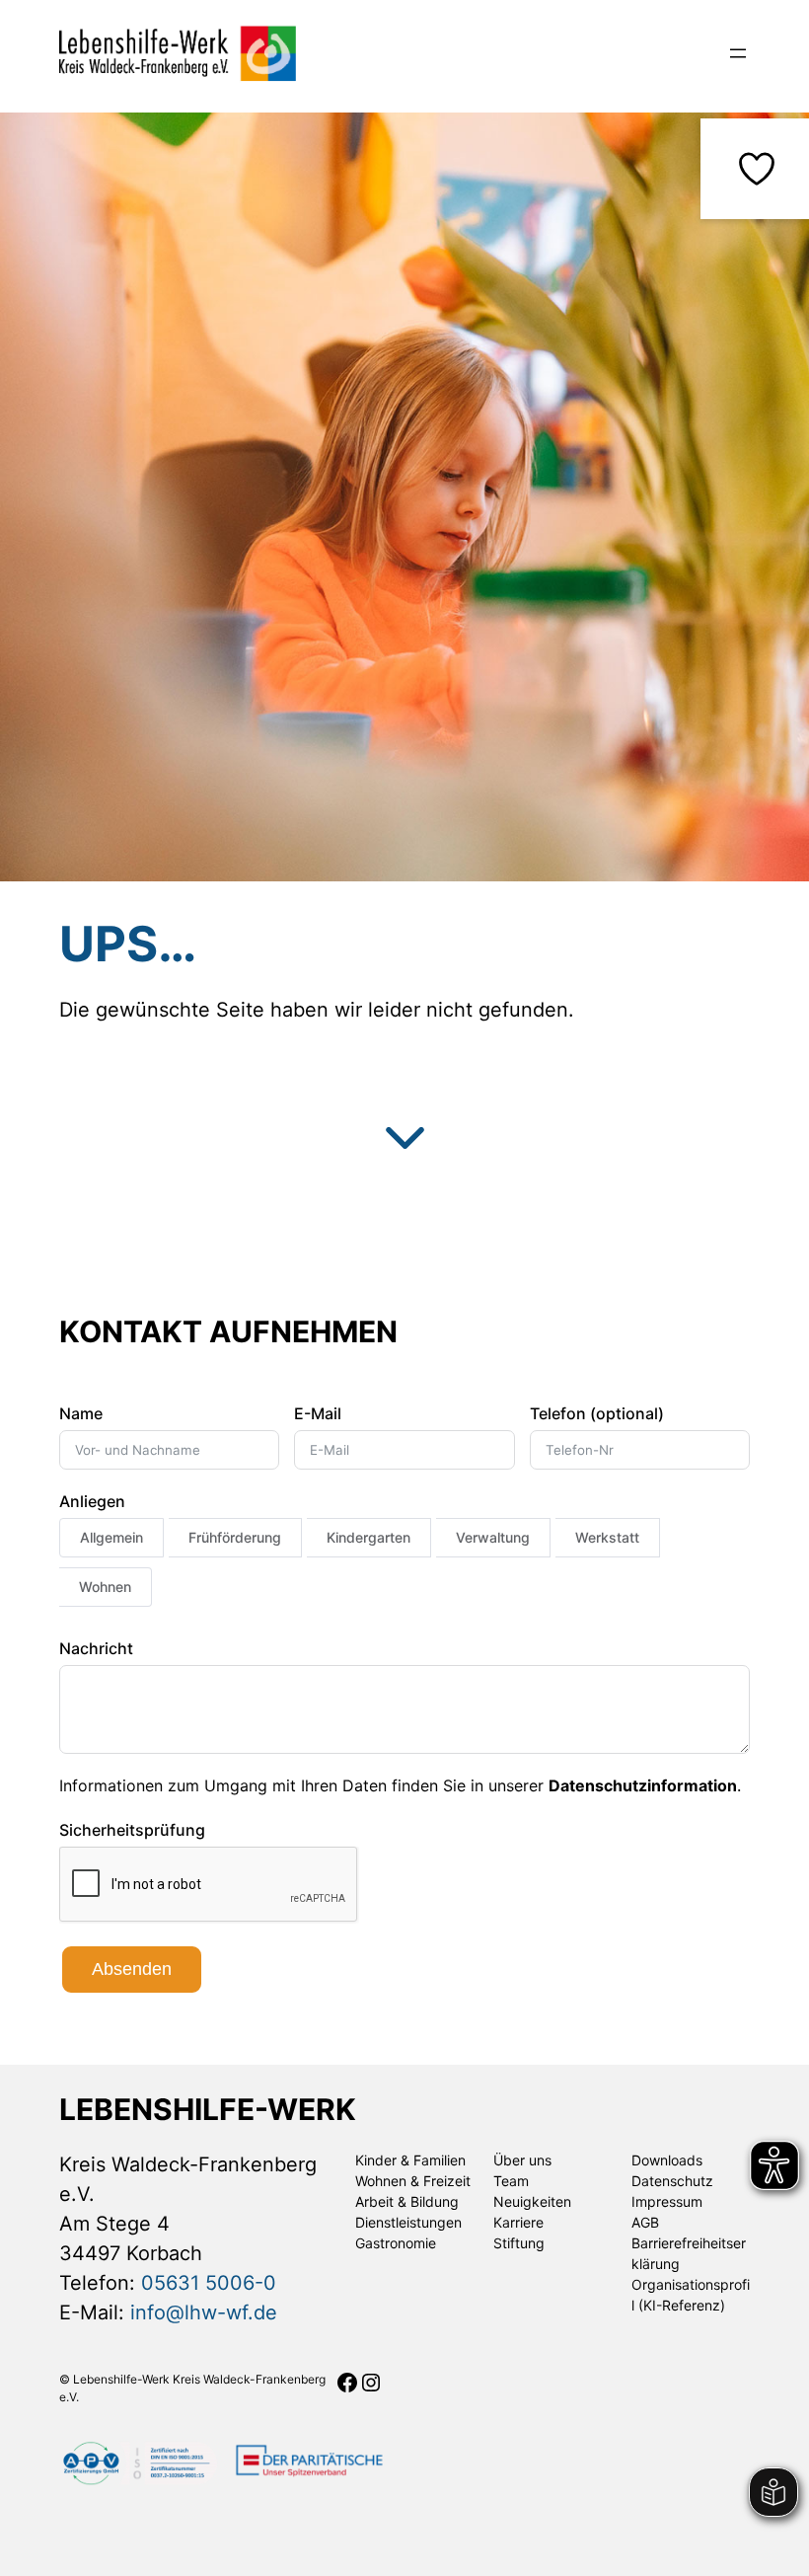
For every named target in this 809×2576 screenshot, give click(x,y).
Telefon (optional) (597, 1413)
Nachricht (96, 1648)
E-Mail (318, 1413)
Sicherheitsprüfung (132, 1830)
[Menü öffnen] (738, 53)
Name (81, 1413)
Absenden (132, 1969)
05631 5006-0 (209, 2283)
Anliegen (92, 1501)
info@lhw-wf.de (204, 2312)
